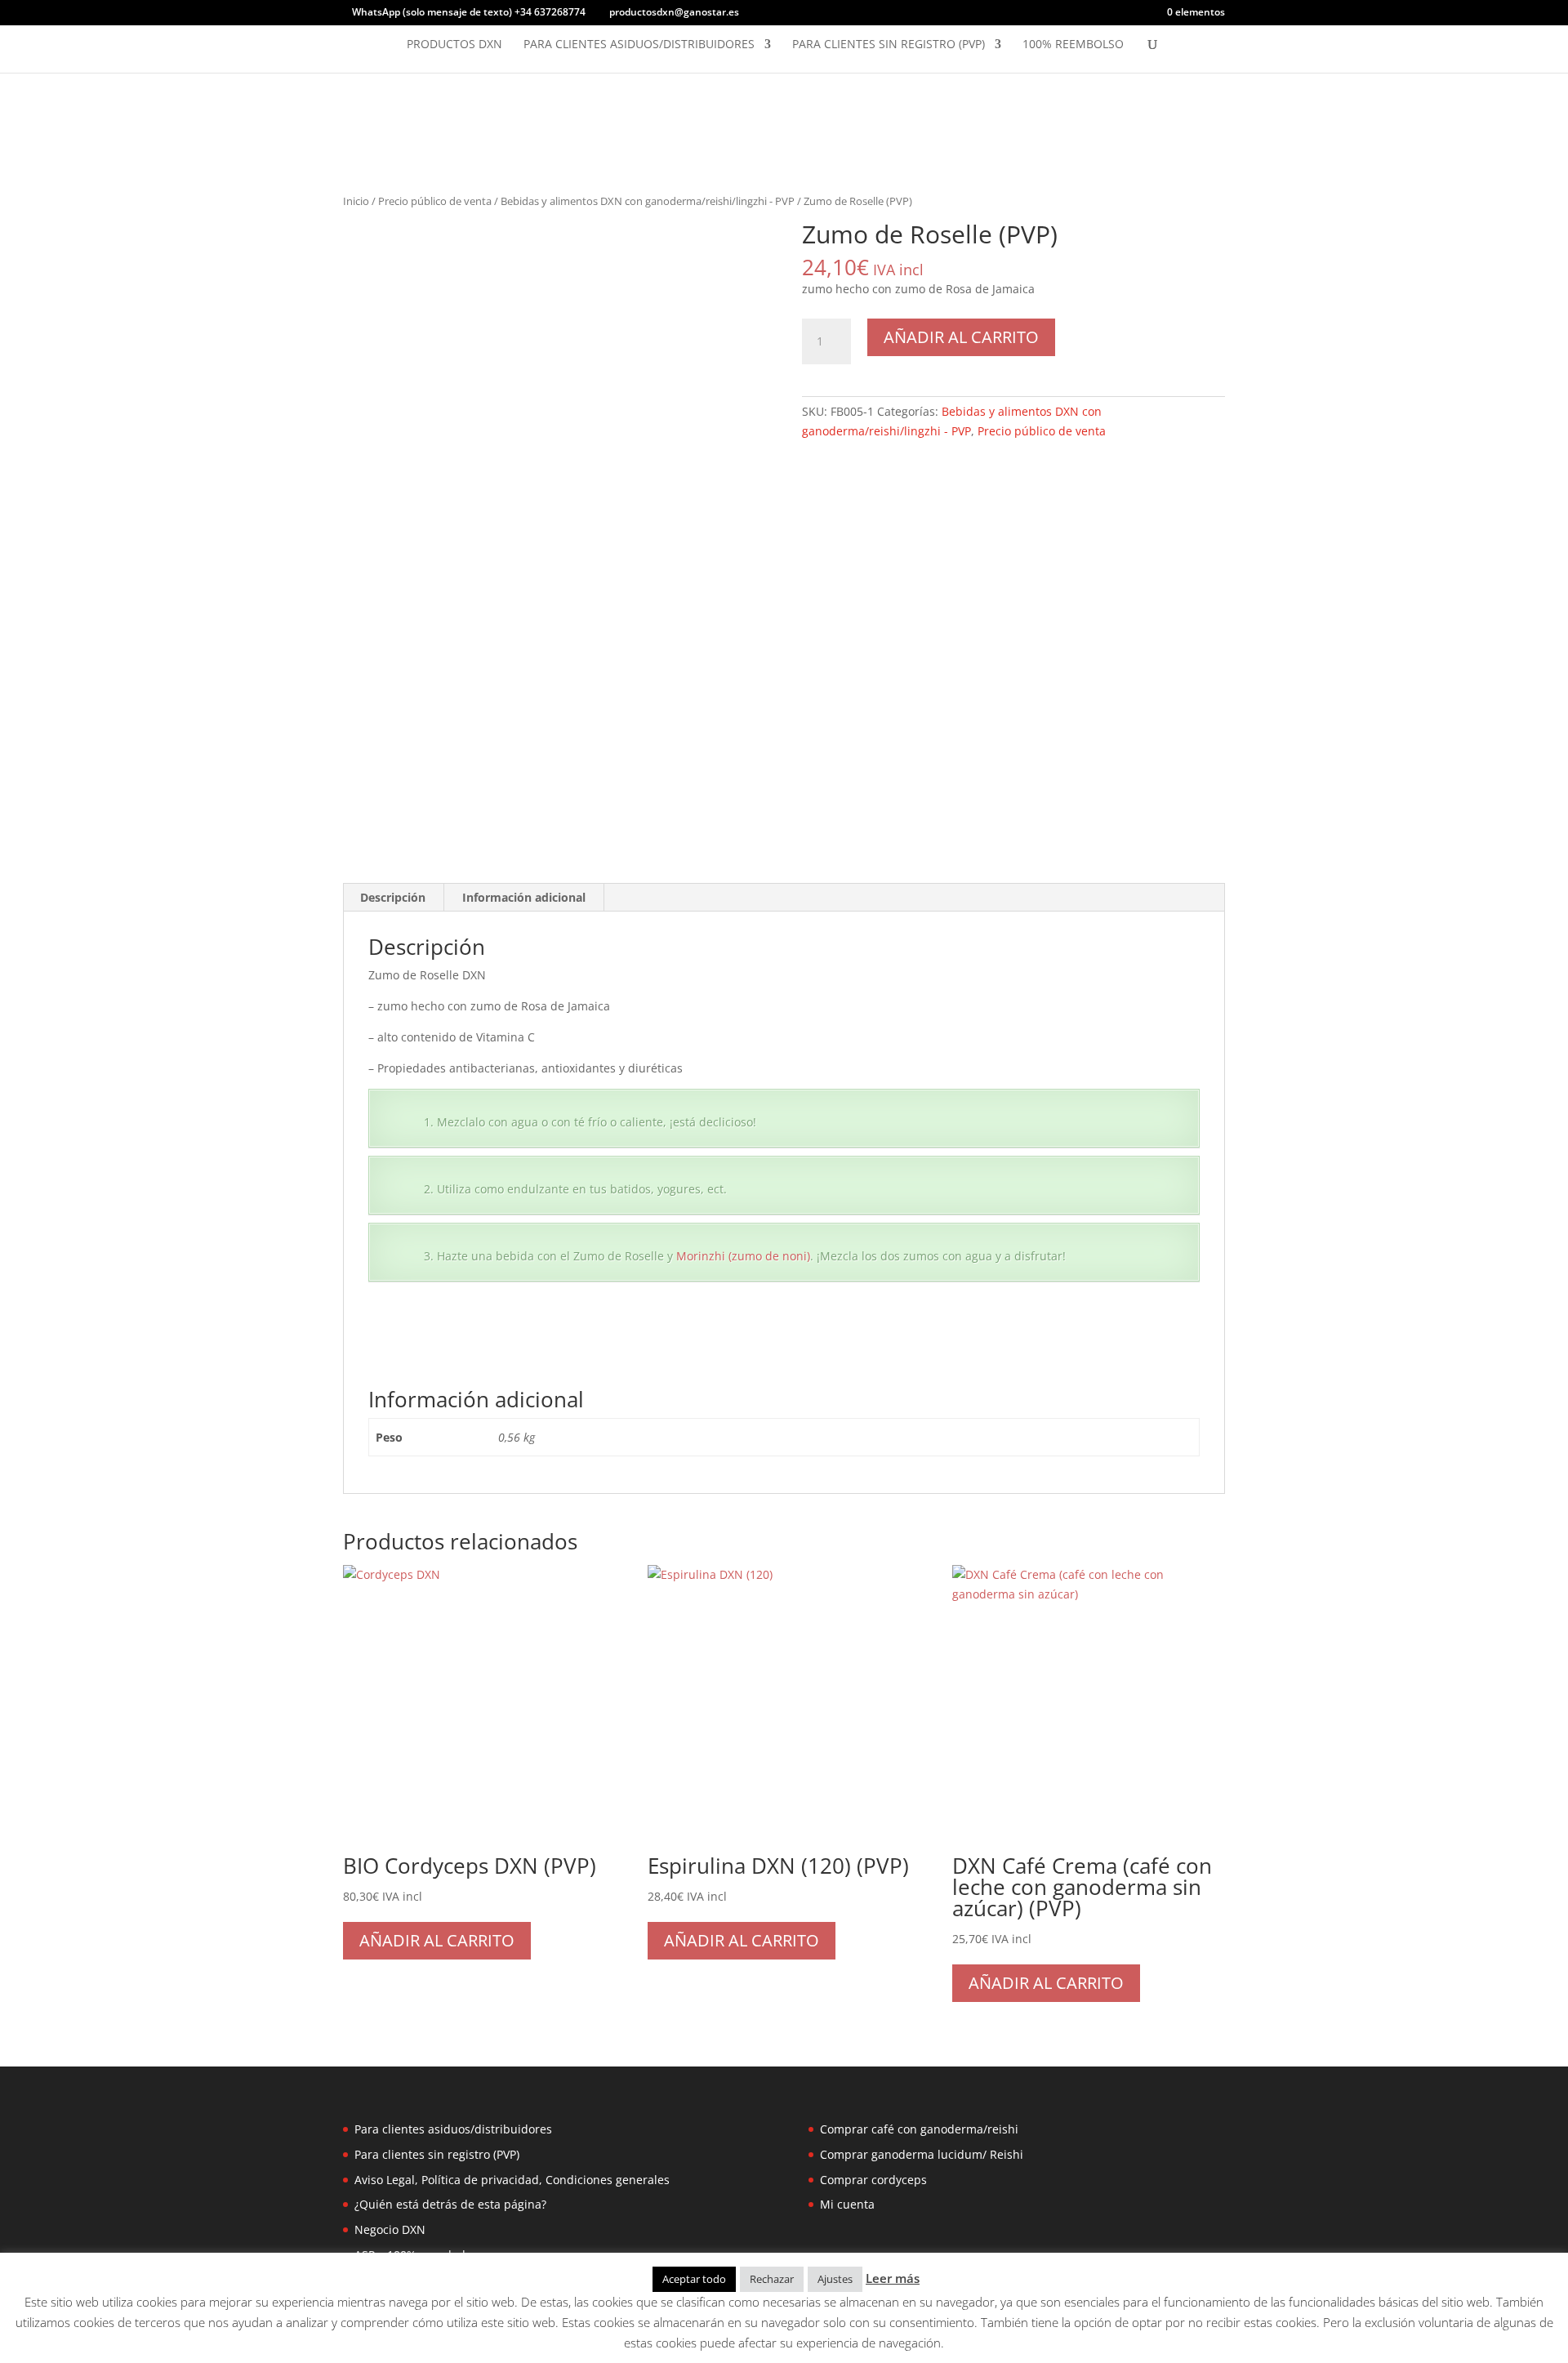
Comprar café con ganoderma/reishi (919, 2129)
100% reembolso (1073, 45)
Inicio (356, 201)
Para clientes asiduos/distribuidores (639, 45)
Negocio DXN (390, 2229)
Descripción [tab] (393, 897)
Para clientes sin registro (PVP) (889, 45)
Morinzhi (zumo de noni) (743, 1256)
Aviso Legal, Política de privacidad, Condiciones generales (512, 2180)
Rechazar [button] (772, 2279)
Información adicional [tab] (524, 897)
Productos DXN (454, 45)
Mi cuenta (847, 2204)
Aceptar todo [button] (694, 2279)
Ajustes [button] (835, 2279)
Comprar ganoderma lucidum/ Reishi (922, 2154)
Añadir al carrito (961, 337)
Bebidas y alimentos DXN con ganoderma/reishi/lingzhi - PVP (648, 201)
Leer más (893, 2278)
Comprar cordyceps (873, 2180)
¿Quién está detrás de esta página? (450, 2204)
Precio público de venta (435, 201)
